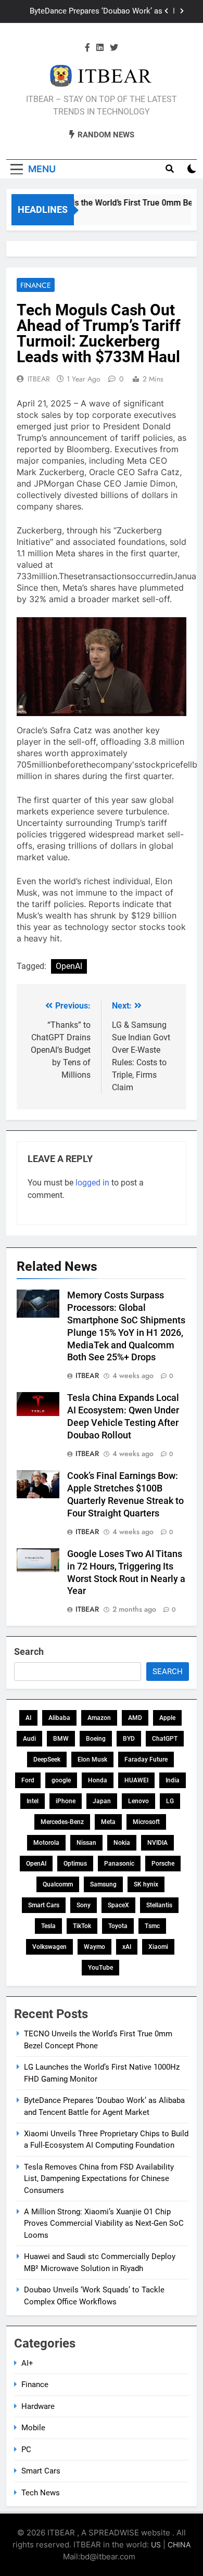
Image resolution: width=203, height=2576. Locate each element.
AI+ (27, 2363)
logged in (92, 1183)
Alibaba (59, 1718)
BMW (61, 1739)
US (156, 2545)
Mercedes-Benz (62, 1822)
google (61, 1780)
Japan (102, 1801)
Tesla (48, 1926)
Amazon (99, 1718)
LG (170, 1801)
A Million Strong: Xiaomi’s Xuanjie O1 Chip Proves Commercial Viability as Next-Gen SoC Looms (104, 2223)
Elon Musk (92, 1759)
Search (29, 1652)
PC (26, 2450)
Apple (167, 1718)
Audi (29, 1739)
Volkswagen (49, 1947)
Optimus (75, 1864)
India (173, 1780)
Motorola (46, 1843)
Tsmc (152, 1926)
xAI (127, 1947)
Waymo (94, 1947)
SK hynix (146, 1884)
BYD (129, 1739)
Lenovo (138, 1801)
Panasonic (119, 1864)
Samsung (103, 1884)
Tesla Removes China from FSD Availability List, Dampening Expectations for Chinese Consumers (99, 2179)
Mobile (33, 2428)
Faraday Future (146, 1759)
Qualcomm (58, 1884)
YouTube (100, 1968)
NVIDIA (157, 1843)
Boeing (96, 1739)
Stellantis (159, 1905)
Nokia (122, 1843)
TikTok (82, 1926)
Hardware (38, 2406)
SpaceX (118, 1905)
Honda (98, 1780)
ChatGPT (165, 1739)
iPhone (66, 1801)
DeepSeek (47, 1759)
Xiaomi (158, 1947)
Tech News (41, 2493)
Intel (33, 1801)
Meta (108, 1822)
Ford (28, 1780)
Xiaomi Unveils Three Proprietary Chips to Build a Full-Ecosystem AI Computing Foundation (90, 12)
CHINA (179, 2545)
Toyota (118, 1926)
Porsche (163, 1864)
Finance (36, 285)
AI (28, 1718)
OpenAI (69, 966)
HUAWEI (136, 1780)
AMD (135, 1718)
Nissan (86, 1843)
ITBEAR (39, 379)
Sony (84, 1905)
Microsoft (146, 1822)
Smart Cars (44, 1905)
